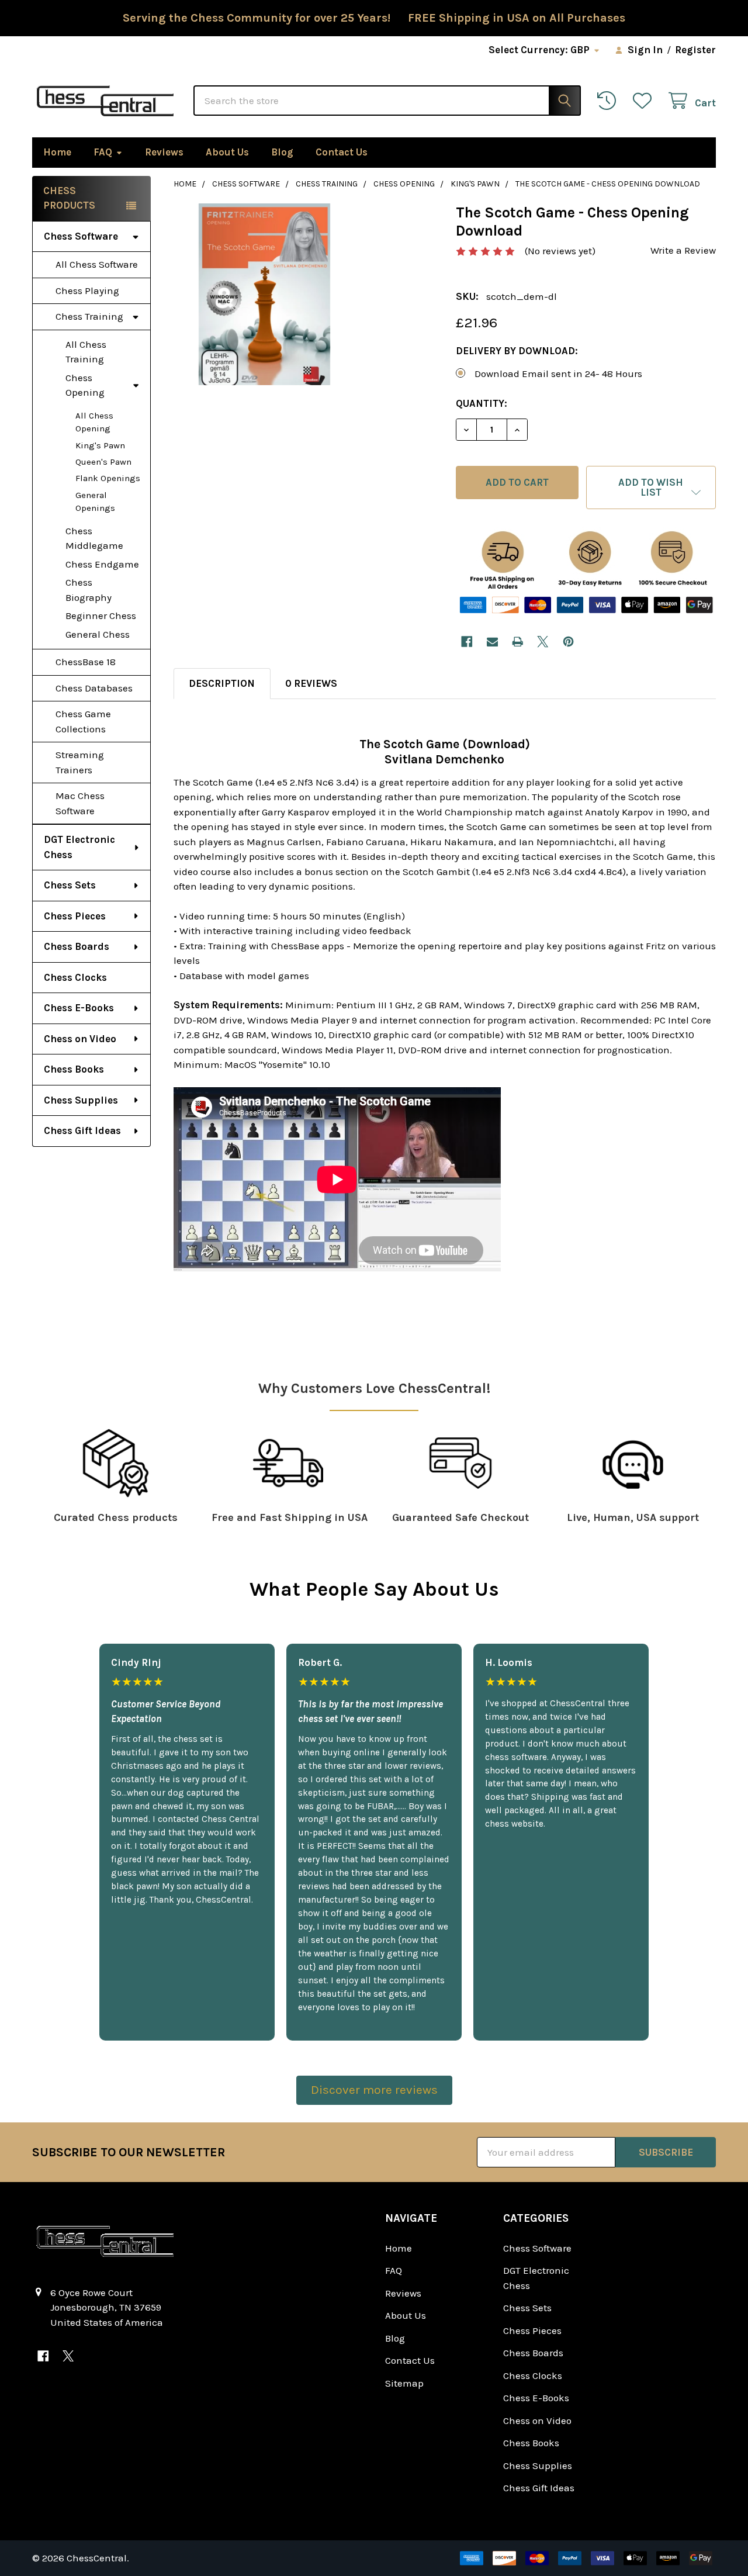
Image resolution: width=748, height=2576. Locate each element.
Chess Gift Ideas (82, 1130)
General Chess (98, 634)
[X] (543, 642)
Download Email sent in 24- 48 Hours (558, 374)
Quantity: (482, 403)
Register (695, 50)
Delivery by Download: (517, 351)
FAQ (103, 152)
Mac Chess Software (80, 803)
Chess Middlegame (94, 538)
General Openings (95, 502)
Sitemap (404, 2383)
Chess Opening (85, 385)
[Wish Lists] (645, 101)
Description (222, 683)
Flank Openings (108, 478)
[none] (264, 294)
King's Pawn (100, 445)
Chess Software (81, 236)
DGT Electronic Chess (79, 847)
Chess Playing (87, 291)
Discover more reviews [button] (374, 2090)
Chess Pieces (75, 916)
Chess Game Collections (83, 721)
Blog (282, 152)
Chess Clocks (75, 977)
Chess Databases (94, 688)
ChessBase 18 (86, 662)
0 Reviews (311, 683)
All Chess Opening (94, 422)
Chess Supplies (81, 1100)
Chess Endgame (102, 564)
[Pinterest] (568, 642)
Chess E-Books (79, 1008)
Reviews (164, 152)
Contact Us (342, 152)
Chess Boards (77, 946)
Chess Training (89, 316)
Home (57, 152)
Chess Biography (89, 590)
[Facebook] (467, 642)
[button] (651, 487)
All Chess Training (86, 352)
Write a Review (683, 250)
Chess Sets (70, 885)
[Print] (517, 642)
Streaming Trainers (80, 762)
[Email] (492, 642)
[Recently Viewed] (610, 101)
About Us (227, 152)
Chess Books (74, 1069)
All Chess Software (97, 264)
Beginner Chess (101, 616)
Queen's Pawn (103, 462)
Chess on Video (80, 1039)
